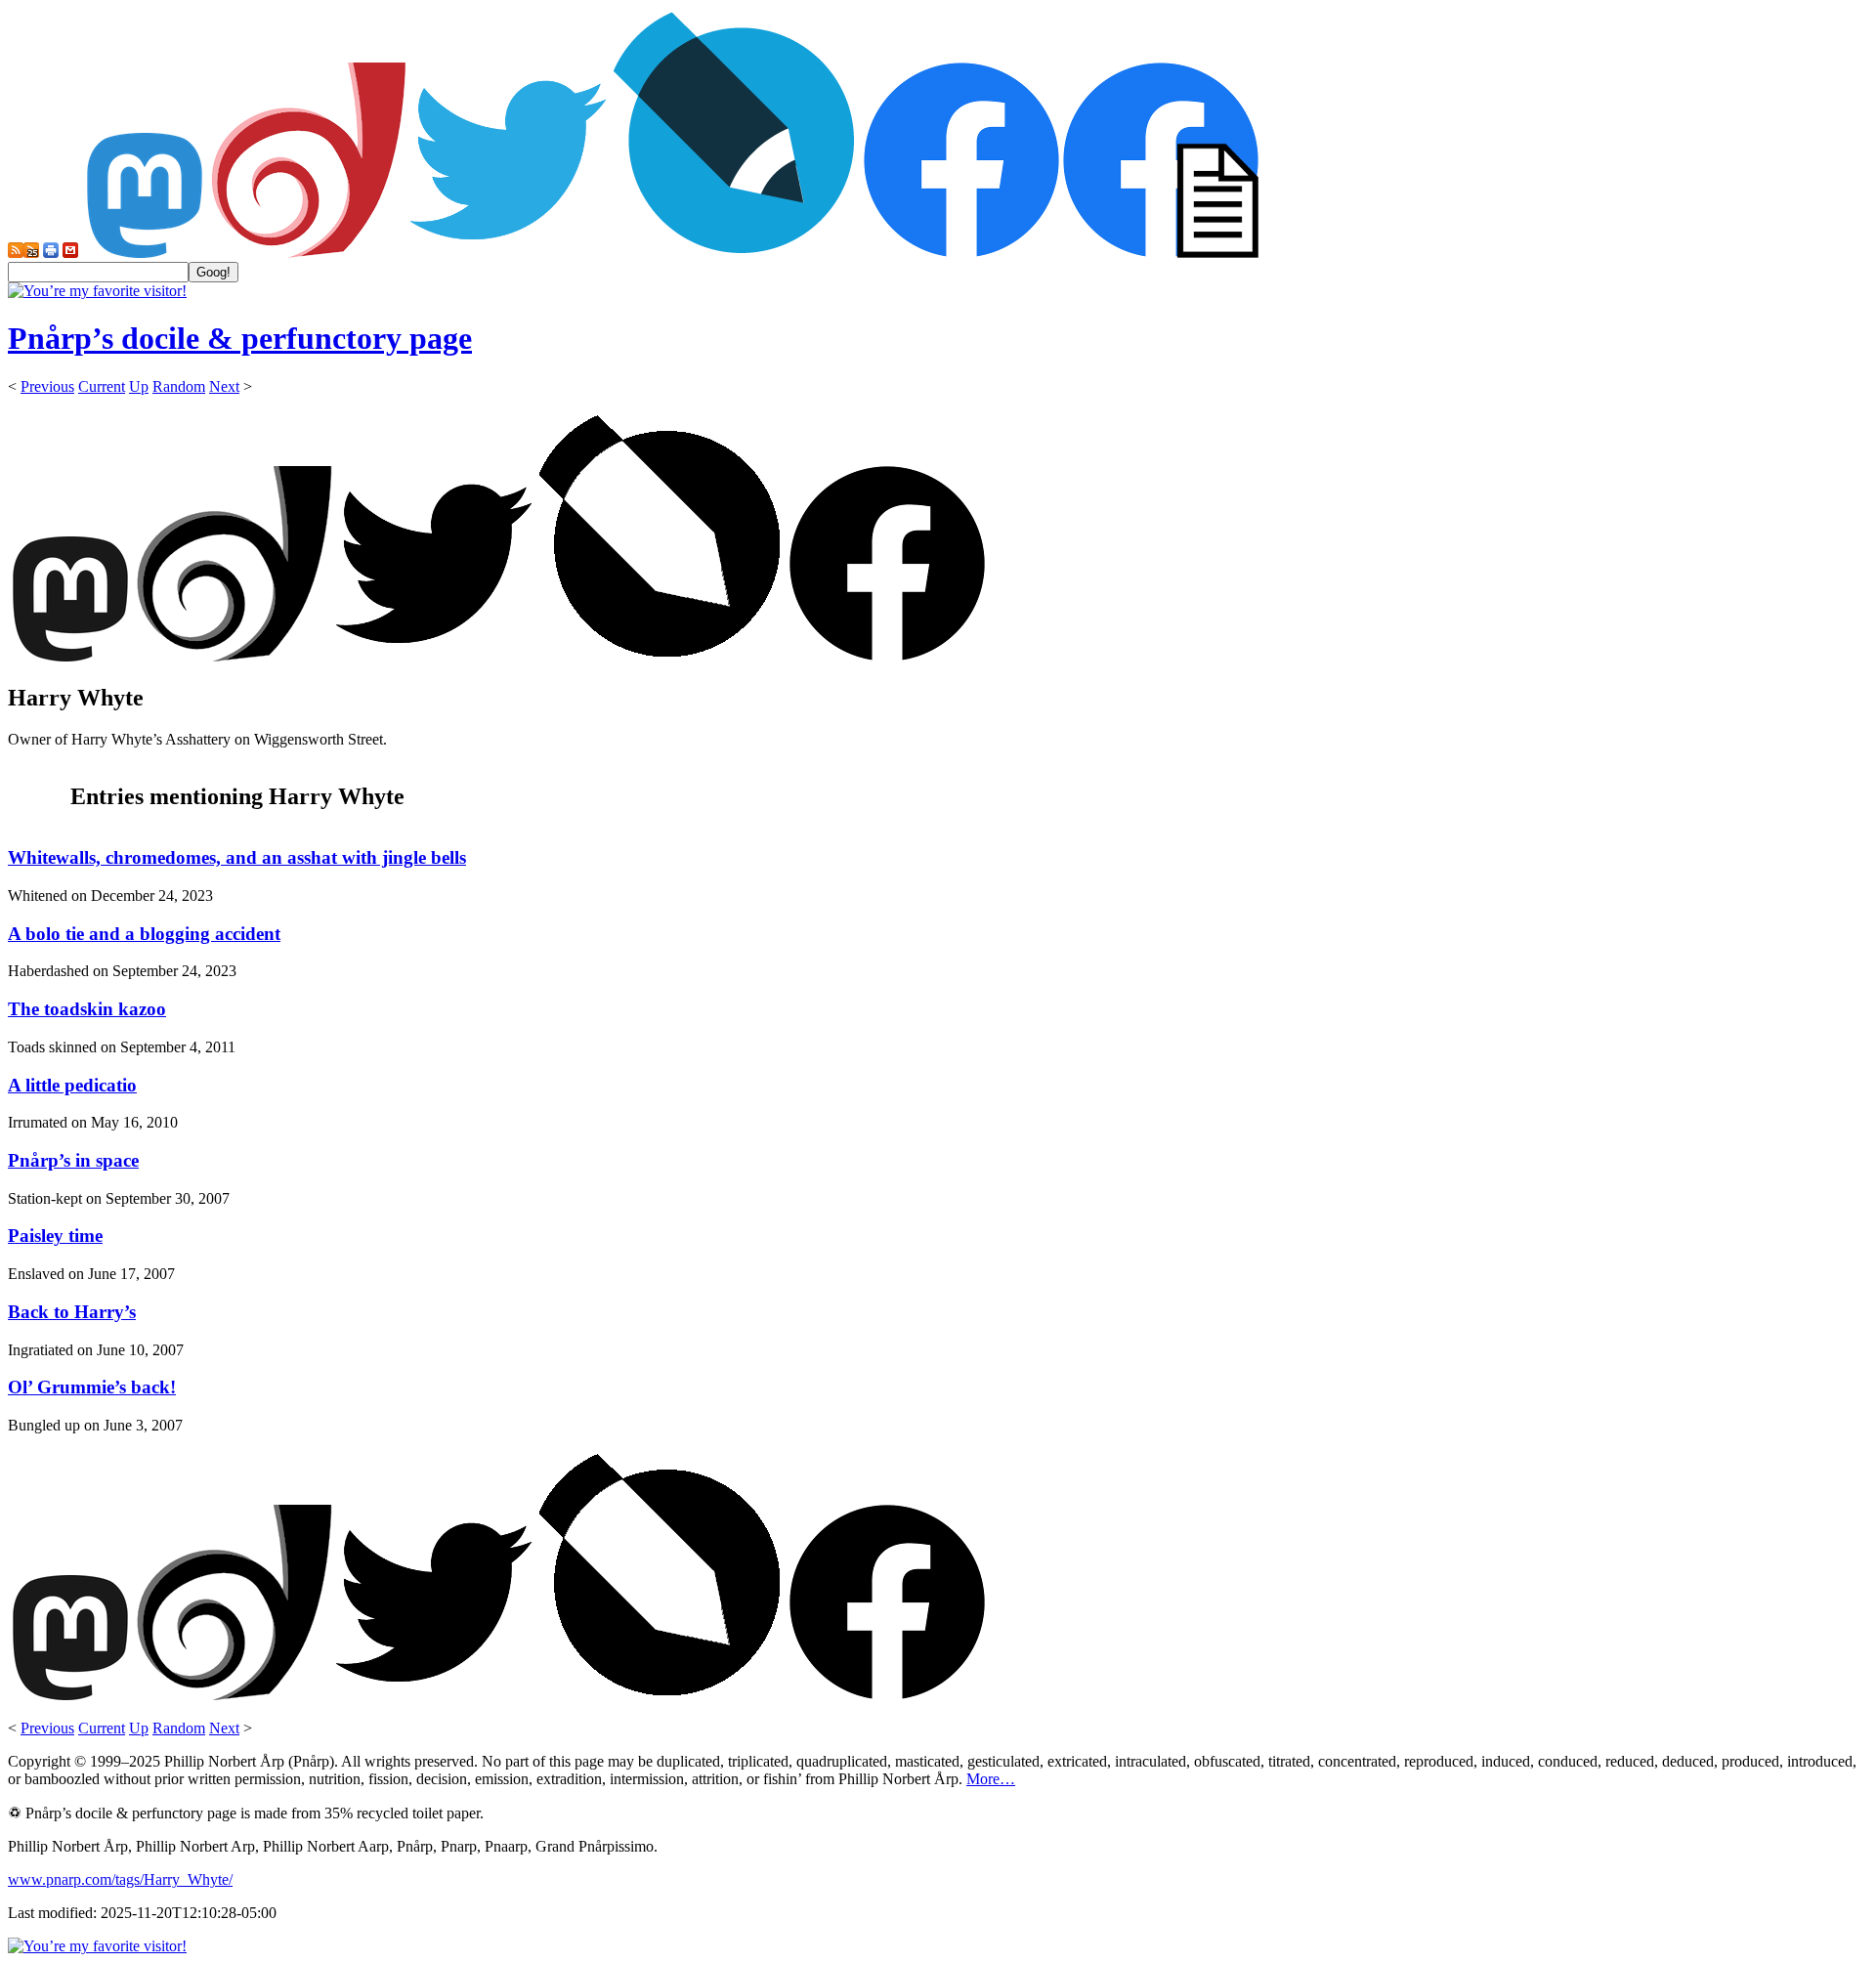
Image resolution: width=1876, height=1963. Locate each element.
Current (102, 386)
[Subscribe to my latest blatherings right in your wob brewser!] (31, 253)
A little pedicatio (72, 1085)
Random (179, 386)
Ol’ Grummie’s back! (92, 1387)
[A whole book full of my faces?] (961, 253)
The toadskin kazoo (87, 1009)
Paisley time (55, 1236)
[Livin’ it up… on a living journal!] (735, 253)
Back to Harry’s (72, 1312)
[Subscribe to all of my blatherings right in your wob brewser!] (16, 253)
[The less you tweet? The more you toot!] (145, 253)
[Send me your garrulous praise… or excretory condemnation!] (70, 253)
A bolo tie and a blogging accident (144, 934)
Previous (47, 386)
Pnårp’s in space (73, 1160)
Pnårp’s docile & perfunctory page (240, 338)
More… (991, 1779)
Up (139, 386)
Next (224, 386)
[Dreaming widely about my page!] (309, 253)
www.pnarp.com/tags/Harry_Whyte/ (120, 1879)
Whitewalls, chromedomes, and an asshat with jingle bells (237, 857)
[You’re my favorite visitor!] (97, 291)
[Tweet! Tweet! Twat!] (508, 253)
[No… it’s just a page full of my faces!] (1161, 253)
